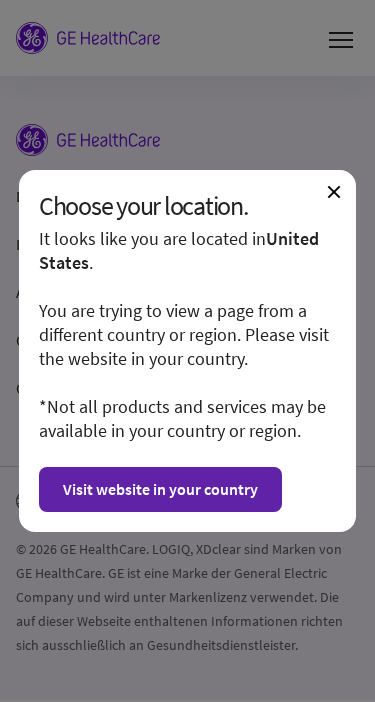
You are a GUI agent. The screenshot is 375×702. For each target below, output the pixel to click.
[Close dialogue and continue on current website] (334, 192)
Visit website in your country (160, 489)
